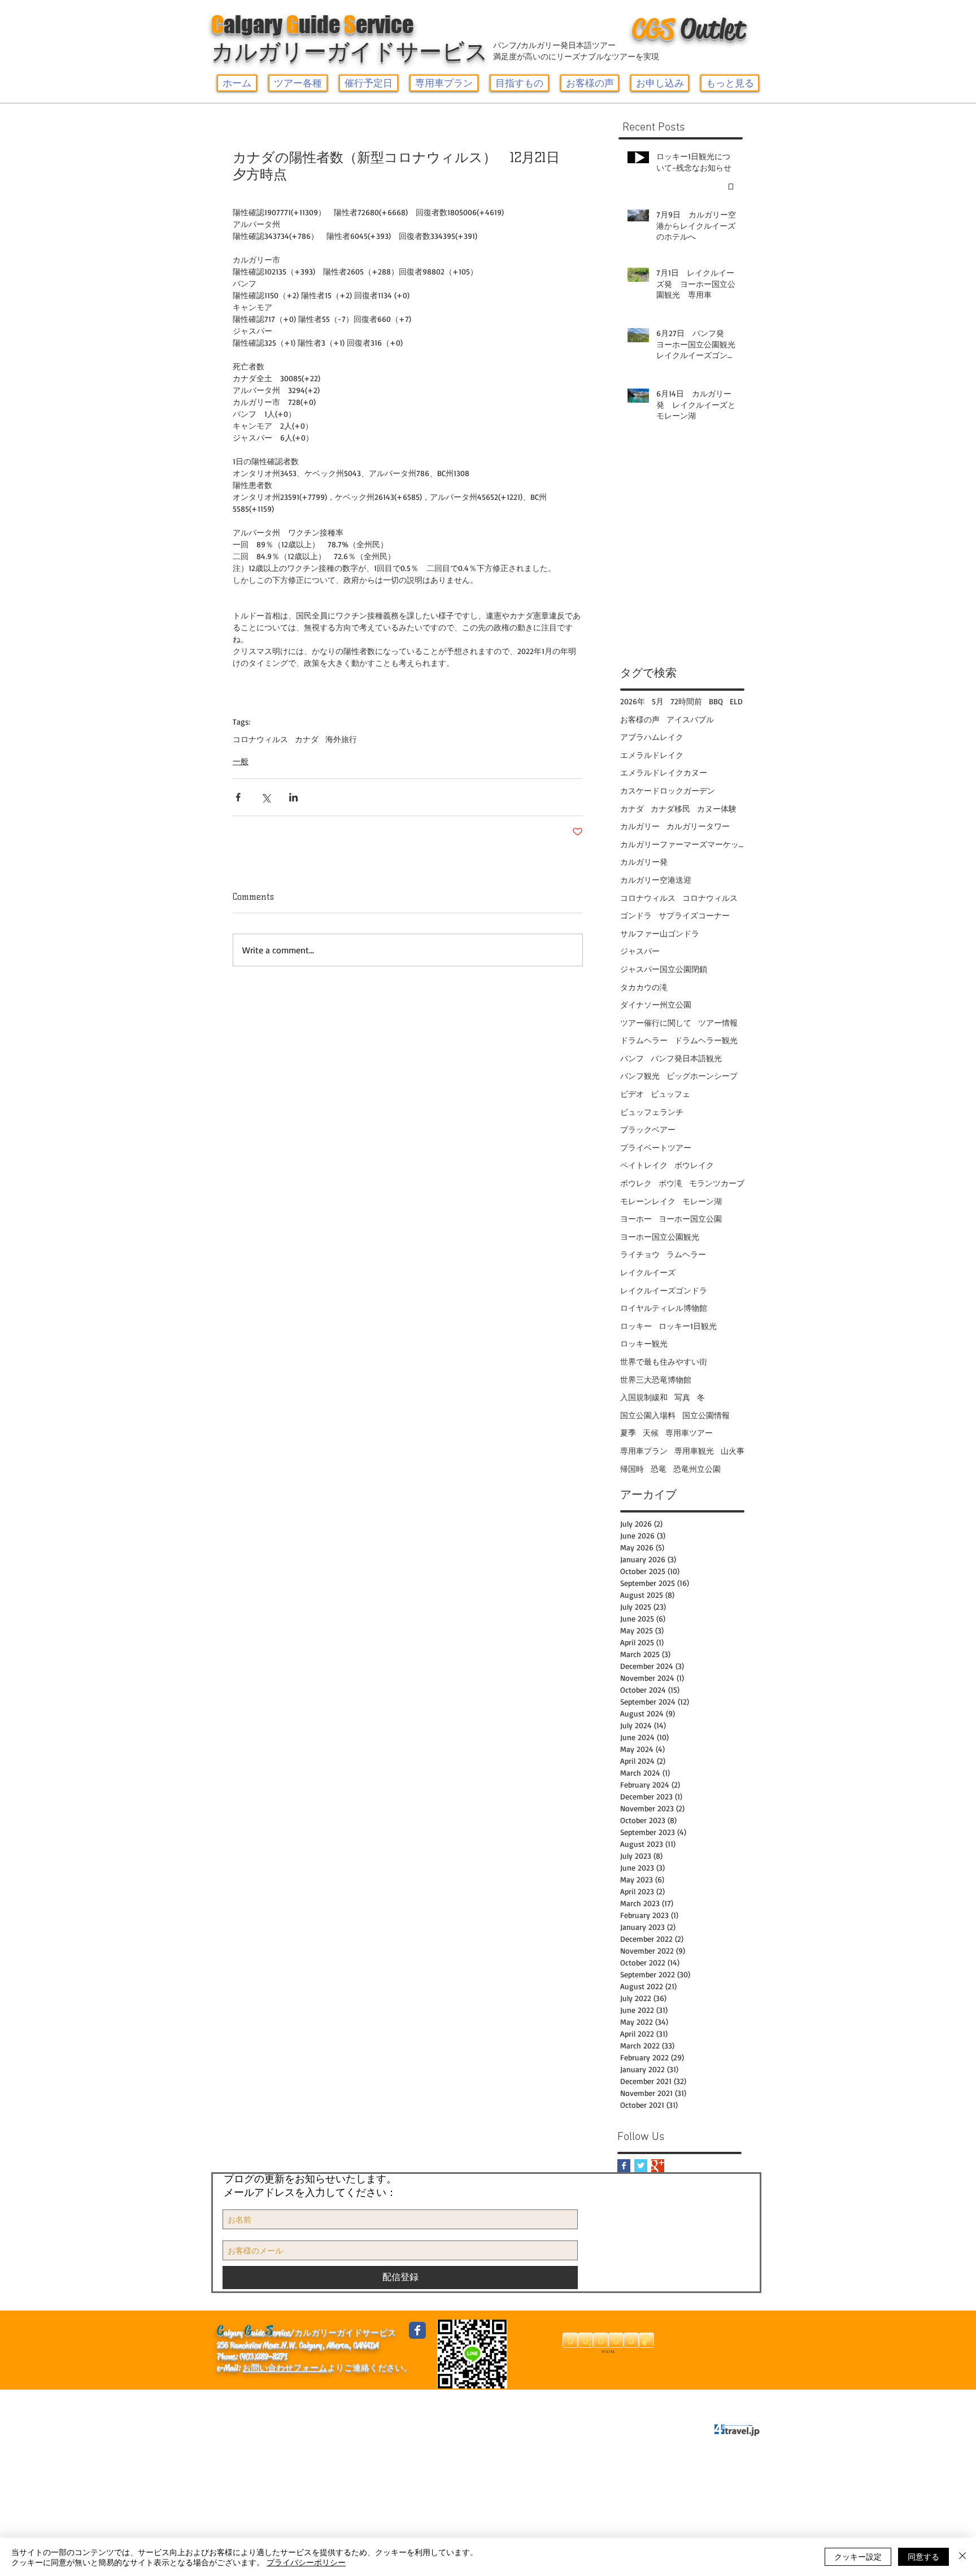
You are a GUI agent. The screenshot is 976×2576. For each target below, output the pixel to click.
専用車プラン (644, 1451)
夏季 (628, 1433)
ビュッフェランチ (652, 1112)
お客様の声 (640, 719)
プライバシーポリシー (421, 2400)
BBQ (716, 701)
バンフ (632, 1058)
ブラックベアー (648, 1129)
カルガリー (640, 826)
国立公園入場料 (648, 1415)
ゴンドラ (636, 915)
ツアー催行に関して (656, 1023)
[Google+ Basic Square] (658, 2166)
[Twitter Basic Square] (641, 2166)
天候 (651, 1433)
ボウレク (636, 1183)
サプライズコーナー (694, 915)
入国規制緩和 (644, 1397)
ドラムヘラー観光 (706, 1040)
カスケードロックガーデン (668, 790)
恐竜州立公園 (697, 1469)
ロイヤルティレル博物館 (664, 1308)
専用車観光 (694, 1451)
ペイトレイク (644, 1165)
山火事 (733, 1451)
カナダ (307, 739)
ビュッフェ (670, 1094)
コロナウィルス (260, 739)
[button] (298, 83)
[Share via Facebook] (238, 797)
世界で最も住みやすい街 (664, 1361)
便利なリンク (298, 2400)
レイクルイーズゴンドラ (664, 1290)
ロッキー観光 (644, 1343)
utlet (689, 29)
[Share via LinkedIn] (293, 797)
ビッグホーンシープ (702, 1076)
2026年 (633, 701)
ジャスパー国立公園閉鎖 (664, 969)
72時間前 (686, 701)
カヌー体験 (717, 808)
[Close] (962, 2557)
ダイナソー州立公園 (656, 1004)
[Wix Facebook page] (417, 2330)
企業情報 (239, 2400)
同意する (923, 2556)
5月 (658, 701)
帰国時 (632, 1469)
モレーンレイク (648, 1201)
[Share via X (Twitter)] (266, 797)
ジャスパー (640, 951)
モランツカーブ (717, 1183)
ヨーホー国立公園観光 (660, 1237)
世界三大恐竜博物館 (656, 1379)
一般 (241, 761)
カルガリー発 (644, 862)
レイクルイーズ (648, 1272)
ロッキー (636, 1326)
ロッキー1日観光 (688, 1326)
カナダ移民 (670, 808)
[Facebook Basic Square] (624, 2166)
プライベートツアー (656, 1147)
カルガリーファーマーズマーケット (682, 844)
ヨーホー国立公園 (690, 1219)
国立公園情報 (706, 1415)
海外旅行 (341, 739)
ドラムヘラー (644, 1040)
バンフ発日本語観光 (686, 1058)
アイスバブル (690, 719)
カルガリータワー (698, 826)
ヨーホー (636, 1219)
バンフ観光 (640, 1076)
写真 (682, 1397)
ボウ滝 (670, 1183)
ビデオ (632, 1094)
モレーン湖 (702, 1201)
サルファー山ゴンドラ (660, 933)
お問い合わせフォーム (285, 2368)
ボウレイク (694, 1165)
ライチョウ (640, 1254)
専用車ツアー (689, 1433)
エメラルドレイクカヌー (664, 772)
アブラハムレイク (652, 737)
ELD (736, 701)
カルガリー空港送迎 (656, 880)
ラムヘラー (686, 1254)
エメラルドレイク (652, 755)
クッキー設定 (858, 2556)
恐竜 (659, 1469)
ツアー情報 (718, 1023)
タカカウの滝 (644, 987)
